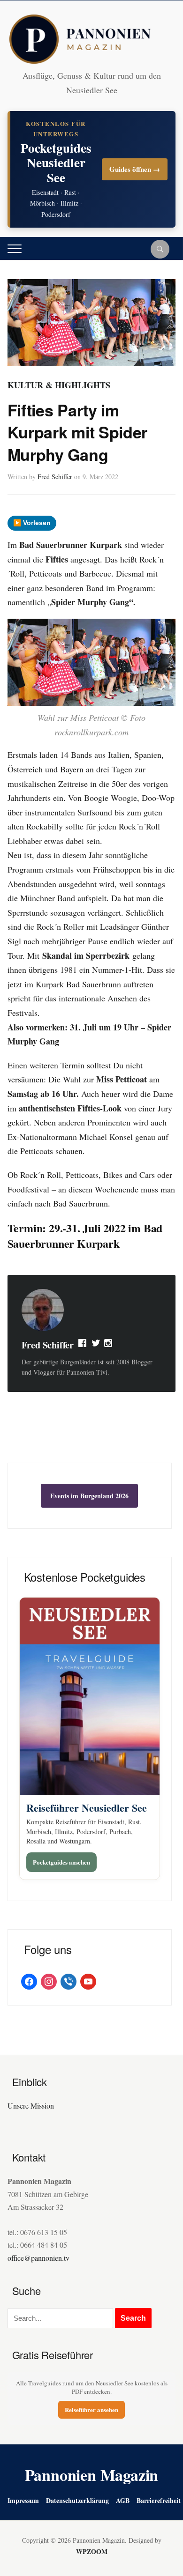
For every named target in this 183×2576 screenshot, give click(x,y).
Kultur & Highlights (59, 385)
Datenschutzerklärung (77, 2500)
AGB (123, 2500)
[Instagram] (109, 1345)
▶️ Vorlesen (32, 523)
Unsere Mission (31, 2106)
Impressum (23, 2500)
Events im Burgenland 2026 (89, 1496)
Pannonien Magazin (92, 2475)
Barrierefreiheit (159, 2500)
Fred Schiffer (55, 477)
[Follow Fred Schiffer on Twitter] (96, 1345)
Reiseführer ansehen (91, 2409)
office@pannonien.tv (38, 2258)
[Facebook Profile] (83, 1345)
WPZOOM (92, 2551)
